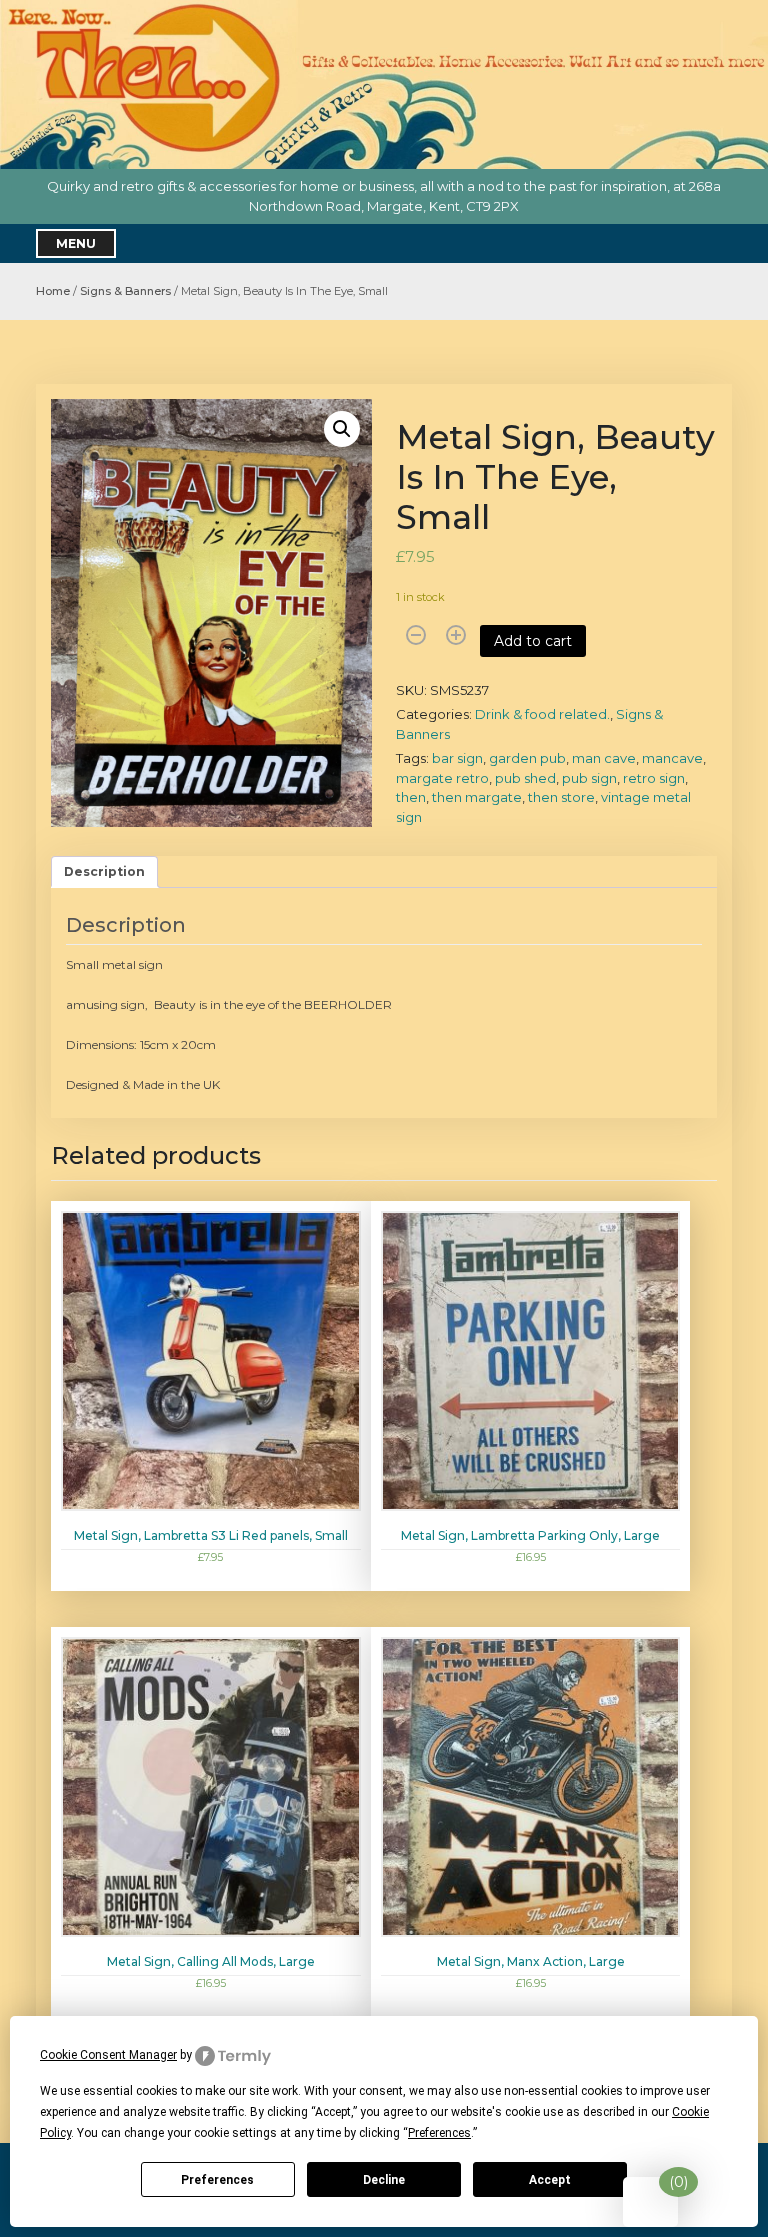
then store (561, 797)
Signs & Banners (125, 291)
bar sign (457, 758)
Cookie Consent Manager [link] (108, 2055)
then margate (477, 797)
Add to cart (533, 641)
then (411, 797)
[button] (342, 429)
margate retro (442, 778)
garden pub (527, 758)
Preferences (217, 2180)
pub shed (525, 778)
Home (53, 291)
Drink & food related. (542, 714)
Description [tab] (104, 871)
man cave (604, 758)
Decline (384, 2180)
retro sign (654, 778)
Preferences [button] (439, 2133)
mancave (672, 758)
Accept (550, 2180)
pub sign (589, 778)
